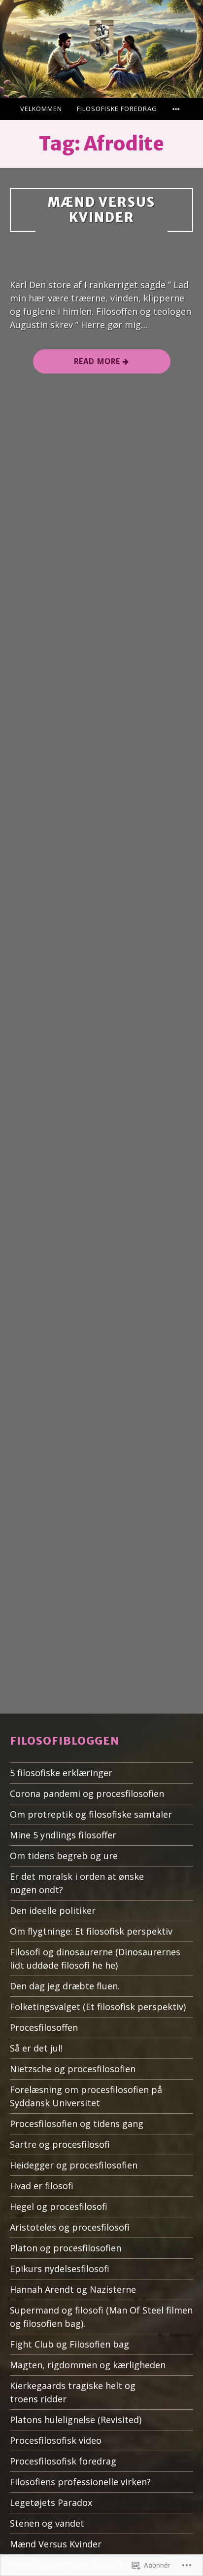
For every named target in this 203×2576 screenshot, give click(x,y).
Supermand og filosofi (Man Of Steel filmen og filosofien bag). (101, 2317)
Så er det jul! (36, 2048)
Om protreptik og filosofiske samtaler (91, 1814)
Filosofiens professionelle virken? (80, 2482)
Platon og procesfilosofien (66, 2248)
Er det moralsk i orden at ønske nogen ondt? (77, 1883)
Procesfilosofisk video (56, 2440)
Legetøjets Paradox (51, 2502)
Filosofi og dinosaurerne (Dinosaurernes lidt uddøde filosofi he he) (95, 1959)
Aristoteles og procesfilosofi (70, 2227)
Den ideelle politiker (53, 1910)
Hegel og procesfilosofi (59, 2206)
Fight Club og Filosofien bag (69, 2344)
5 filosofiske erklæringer (61, 1773)
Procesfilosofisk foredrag (63, 2461)
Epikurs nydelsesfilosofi (60, 2269)
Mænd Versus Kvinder (101, 210)
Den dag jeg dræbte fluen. (65, 1986)
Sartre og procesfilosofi (60, 2144)
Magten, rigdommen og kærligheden (88, 2365)
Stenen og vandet (47, 2523)
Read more (78, 365)
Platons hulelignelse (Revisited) (76, 2420)
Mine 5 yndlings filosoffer (63, 1835)
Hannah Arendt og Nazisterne (73, 2289)
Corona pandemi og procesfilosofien (87, 1793)
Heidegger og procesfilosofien (74, 2165)
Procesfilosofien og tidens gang (77, 2124)
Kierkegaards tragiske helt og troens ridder (73, 2392)
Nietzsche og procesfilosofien (73, 2069)
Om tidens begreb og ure (64, 1856)
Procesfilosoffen (44, 2027)
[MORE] (177, 109)
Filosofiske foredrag (117, 109)
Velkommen (41, 109)
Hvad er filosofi (42, 2186)
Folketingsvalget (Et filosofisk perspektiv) (98, 2007)
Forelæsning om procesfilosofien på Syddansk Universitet (86, 2096)
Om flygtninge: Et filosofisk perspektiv (91, 1931)
